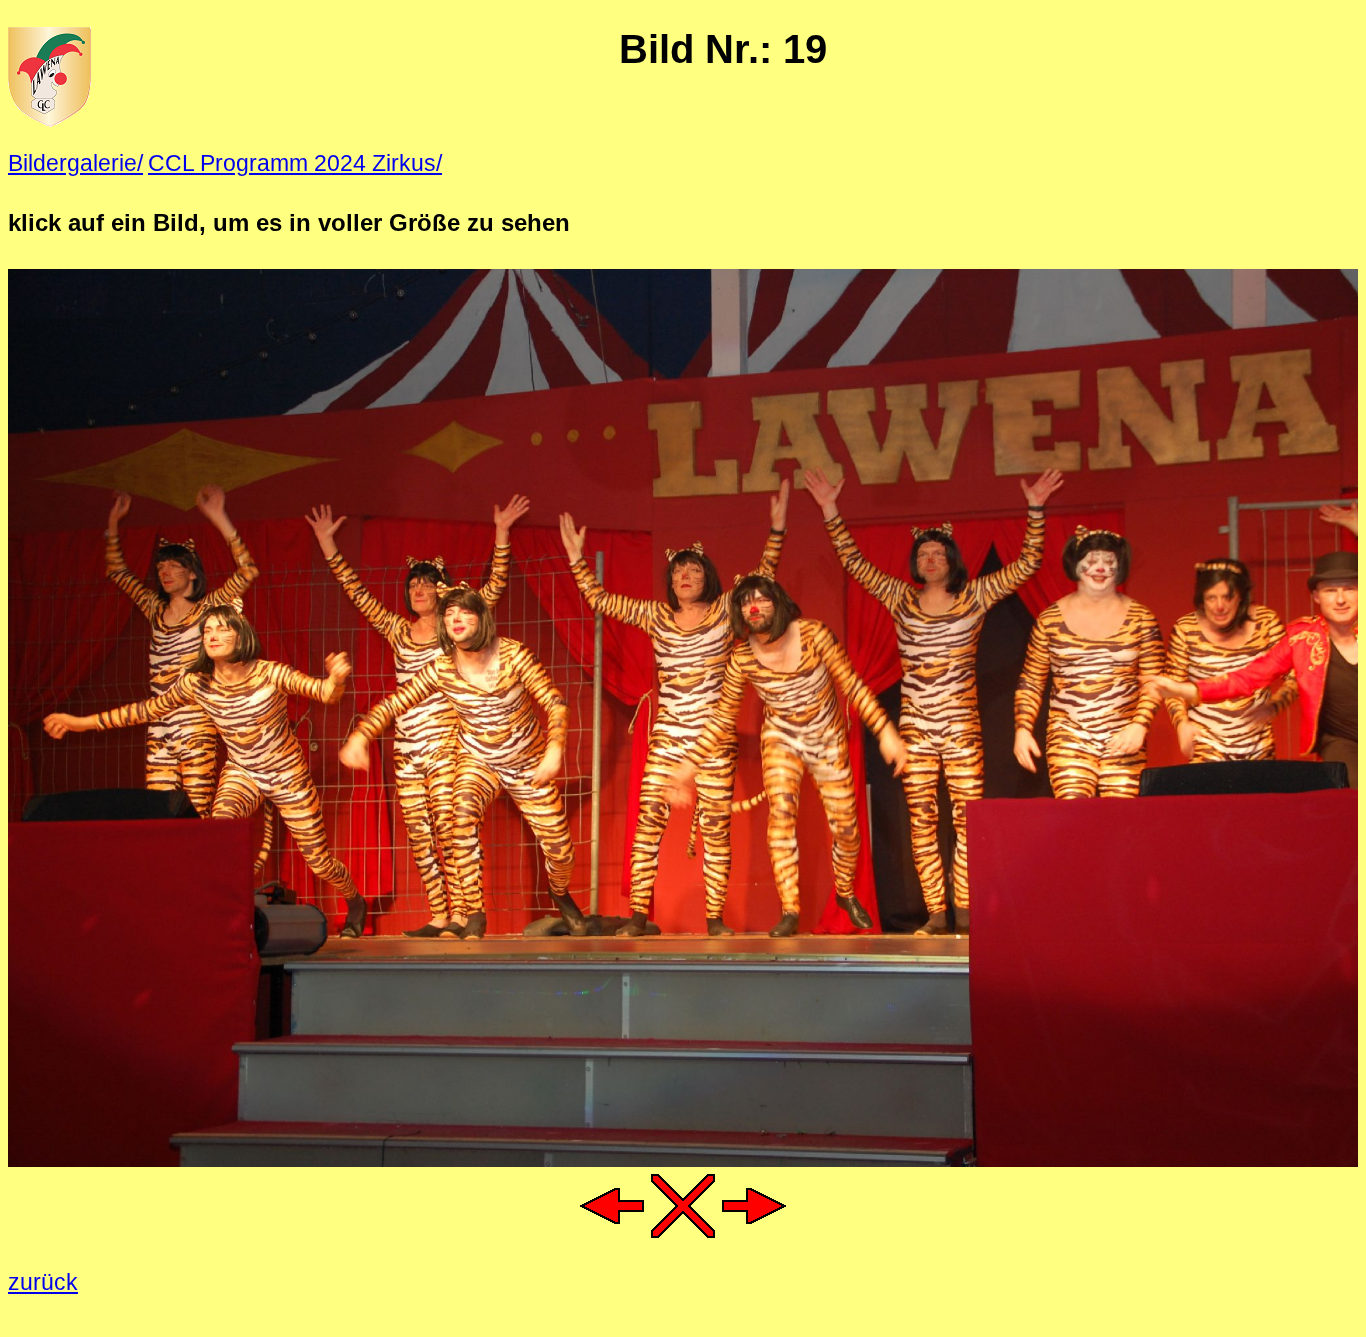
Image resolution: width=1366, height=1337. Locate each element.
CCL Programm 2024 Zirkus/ (295, 163)
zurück (43, 1282)
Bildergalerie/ (75, 163)
